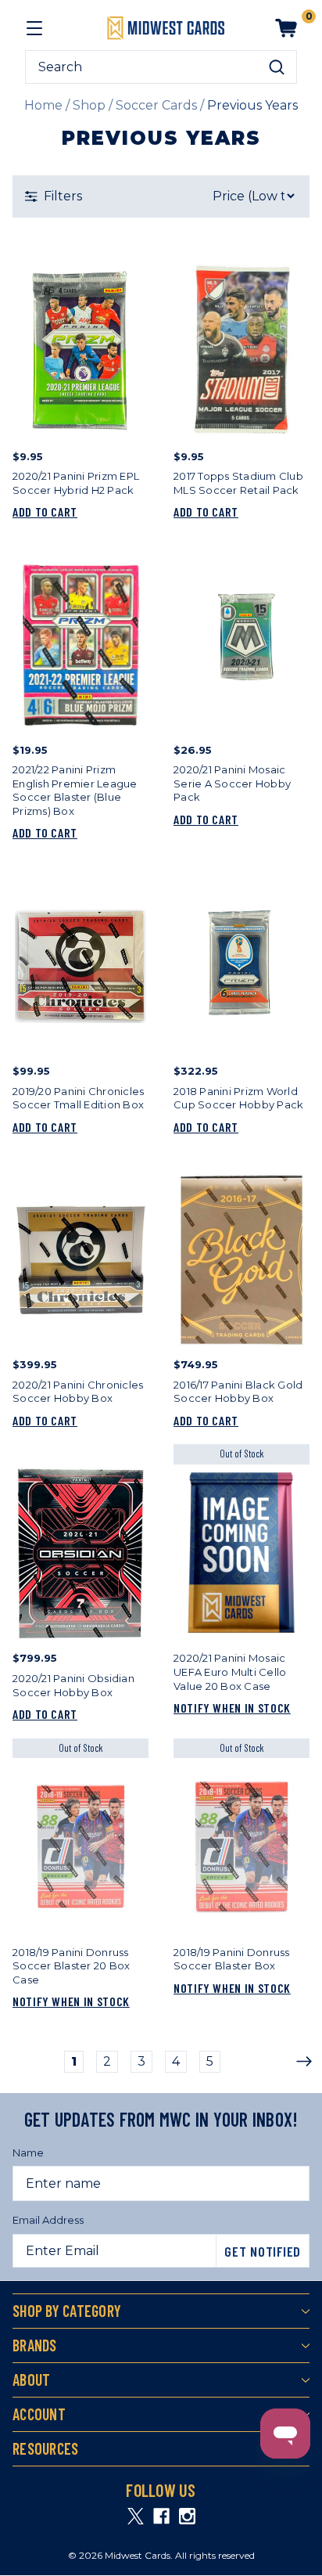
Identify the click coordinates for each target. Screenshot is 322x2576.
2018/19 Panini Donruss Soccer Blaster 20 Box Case (71, 1966)
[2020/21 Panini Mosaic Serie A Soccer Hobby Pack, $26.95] (241, 645)
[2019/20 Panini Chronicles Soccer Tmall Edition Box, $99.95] (80, 966)
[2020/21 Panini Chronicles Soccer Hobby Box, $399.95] (80, 1260)
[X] (136, 2516)
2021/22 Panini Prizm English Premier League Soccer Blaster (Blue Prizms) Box (75, 790)
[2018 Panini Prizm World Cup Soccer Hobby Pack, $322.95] (241, 966)
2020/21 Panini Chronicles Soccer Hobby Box (78, 1392)
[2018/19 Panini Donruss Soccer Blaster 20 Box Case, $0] (80, 1847)
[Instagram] (187, 2516)
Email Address (48, 2220)
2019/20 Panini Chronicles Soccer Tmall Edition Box (78, 1098)
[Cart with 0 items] (286, 28)
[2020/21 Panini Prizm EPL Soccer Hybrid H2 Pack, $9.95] (80, 351)
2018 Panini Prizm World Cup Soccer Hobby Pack (238, 1098)
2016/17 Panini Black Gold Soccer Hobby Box (238, 1392)
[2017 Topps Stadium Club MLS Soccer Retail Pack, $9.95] (241, 351)
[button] (161, 196)
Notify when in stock (232, 1708)
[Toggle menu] (34, 28)
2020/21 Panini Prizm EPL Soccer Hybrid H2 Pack (76, 483)
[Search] (277, 67)
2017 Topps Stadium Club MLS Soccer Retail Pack (238, 483)
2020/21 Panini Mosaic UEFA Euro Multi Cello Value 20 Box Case (230, 1672)
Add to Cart (45, 512)
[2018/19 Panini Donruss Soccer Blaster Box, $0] (241, 1847)
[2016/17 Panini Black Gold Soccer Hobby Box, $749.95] (241, 1260)
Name (28, 2153)
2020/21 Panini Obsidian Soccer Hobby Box (73, 1685)
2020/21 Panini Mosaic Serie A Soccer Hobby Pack (232, 783)
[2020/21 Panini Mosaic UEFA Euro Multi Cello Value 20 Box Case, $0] (241, 1553)
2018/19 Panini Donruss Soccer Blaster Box (232, 1959)
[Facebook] (161, 2516)
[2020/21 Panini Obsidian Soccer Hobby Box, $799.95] (80, 1553)
